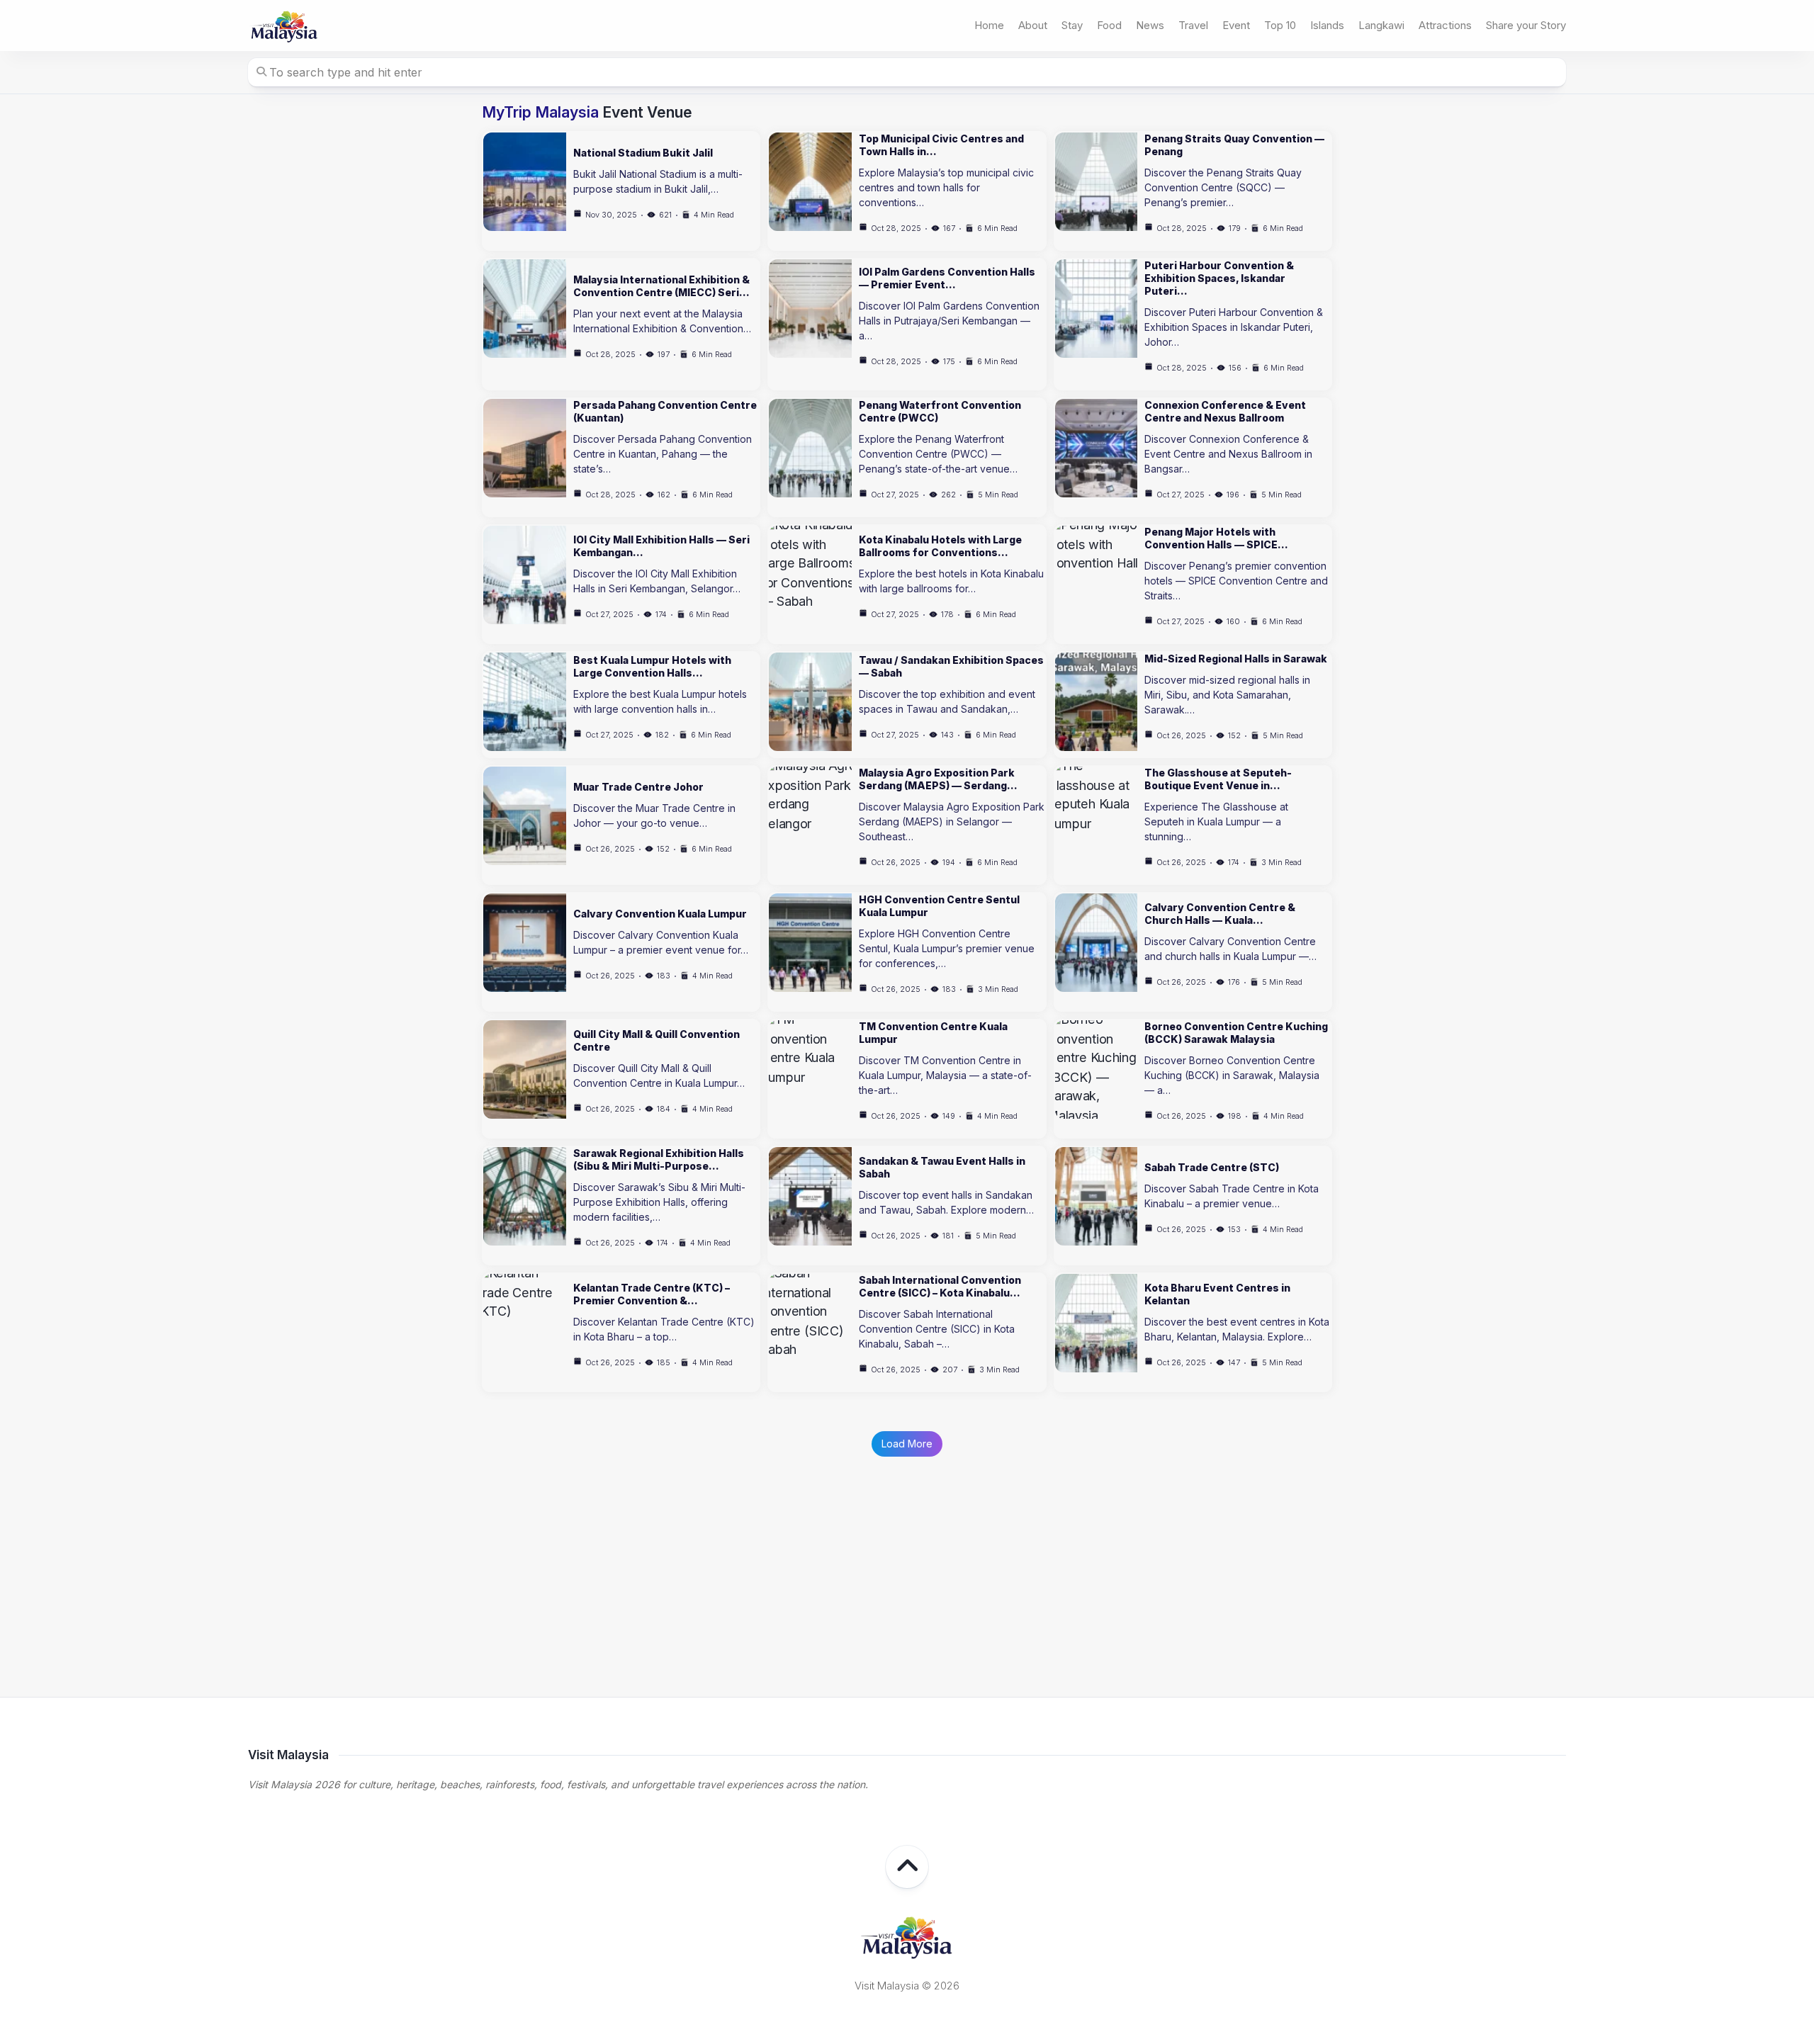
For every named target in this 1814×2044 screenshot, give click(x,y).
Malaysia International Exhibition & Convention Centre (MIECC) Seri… (661, 286)
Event (1236, 25)
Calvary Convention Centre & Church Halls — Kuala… (1220, 914)
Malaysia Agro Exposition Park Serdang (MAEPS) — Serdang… (938, 779)
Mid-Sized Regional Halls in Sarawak (1236, 659)
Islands (1327, 25)
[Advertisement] (907, 1556)
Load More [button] (907, 1444)
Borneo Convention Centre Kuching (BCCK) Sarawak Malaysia (1236, 1033)
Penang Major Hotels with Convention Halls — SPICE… (1216, 538)
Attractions (1445, 25)
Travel (1193, 25)
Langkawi (1381, 25)
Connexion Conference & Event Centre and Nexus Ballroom (1225, 411)
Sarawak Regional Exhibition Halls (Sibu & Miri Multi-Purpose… (659, 1159)
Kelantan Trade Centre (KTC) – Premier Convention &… (652, 1294)
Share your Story (1526, 25)
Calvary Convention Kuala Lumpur (660, 914)
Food (1109, 25)
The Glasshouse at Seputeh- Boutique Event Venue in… (1218, 779)
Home (989, 25)
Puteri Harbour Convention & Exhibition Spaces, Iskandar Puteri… (1219, 278)
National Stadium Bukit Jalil (643, 153)
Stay (1072, 25)
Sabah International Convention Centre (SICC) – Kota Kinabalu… (940, 1286)
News (1150, 25)
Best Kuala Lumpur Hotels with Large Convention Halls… (652, 666)
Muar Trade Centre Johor (638, 787)
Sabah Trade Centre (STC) (1212, 1167)
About (1033, 25)
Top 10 (1280, 25)
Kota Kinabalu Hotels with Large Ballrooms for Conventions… (940, 546)
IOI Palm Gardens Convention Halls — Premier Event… (947, 278)
